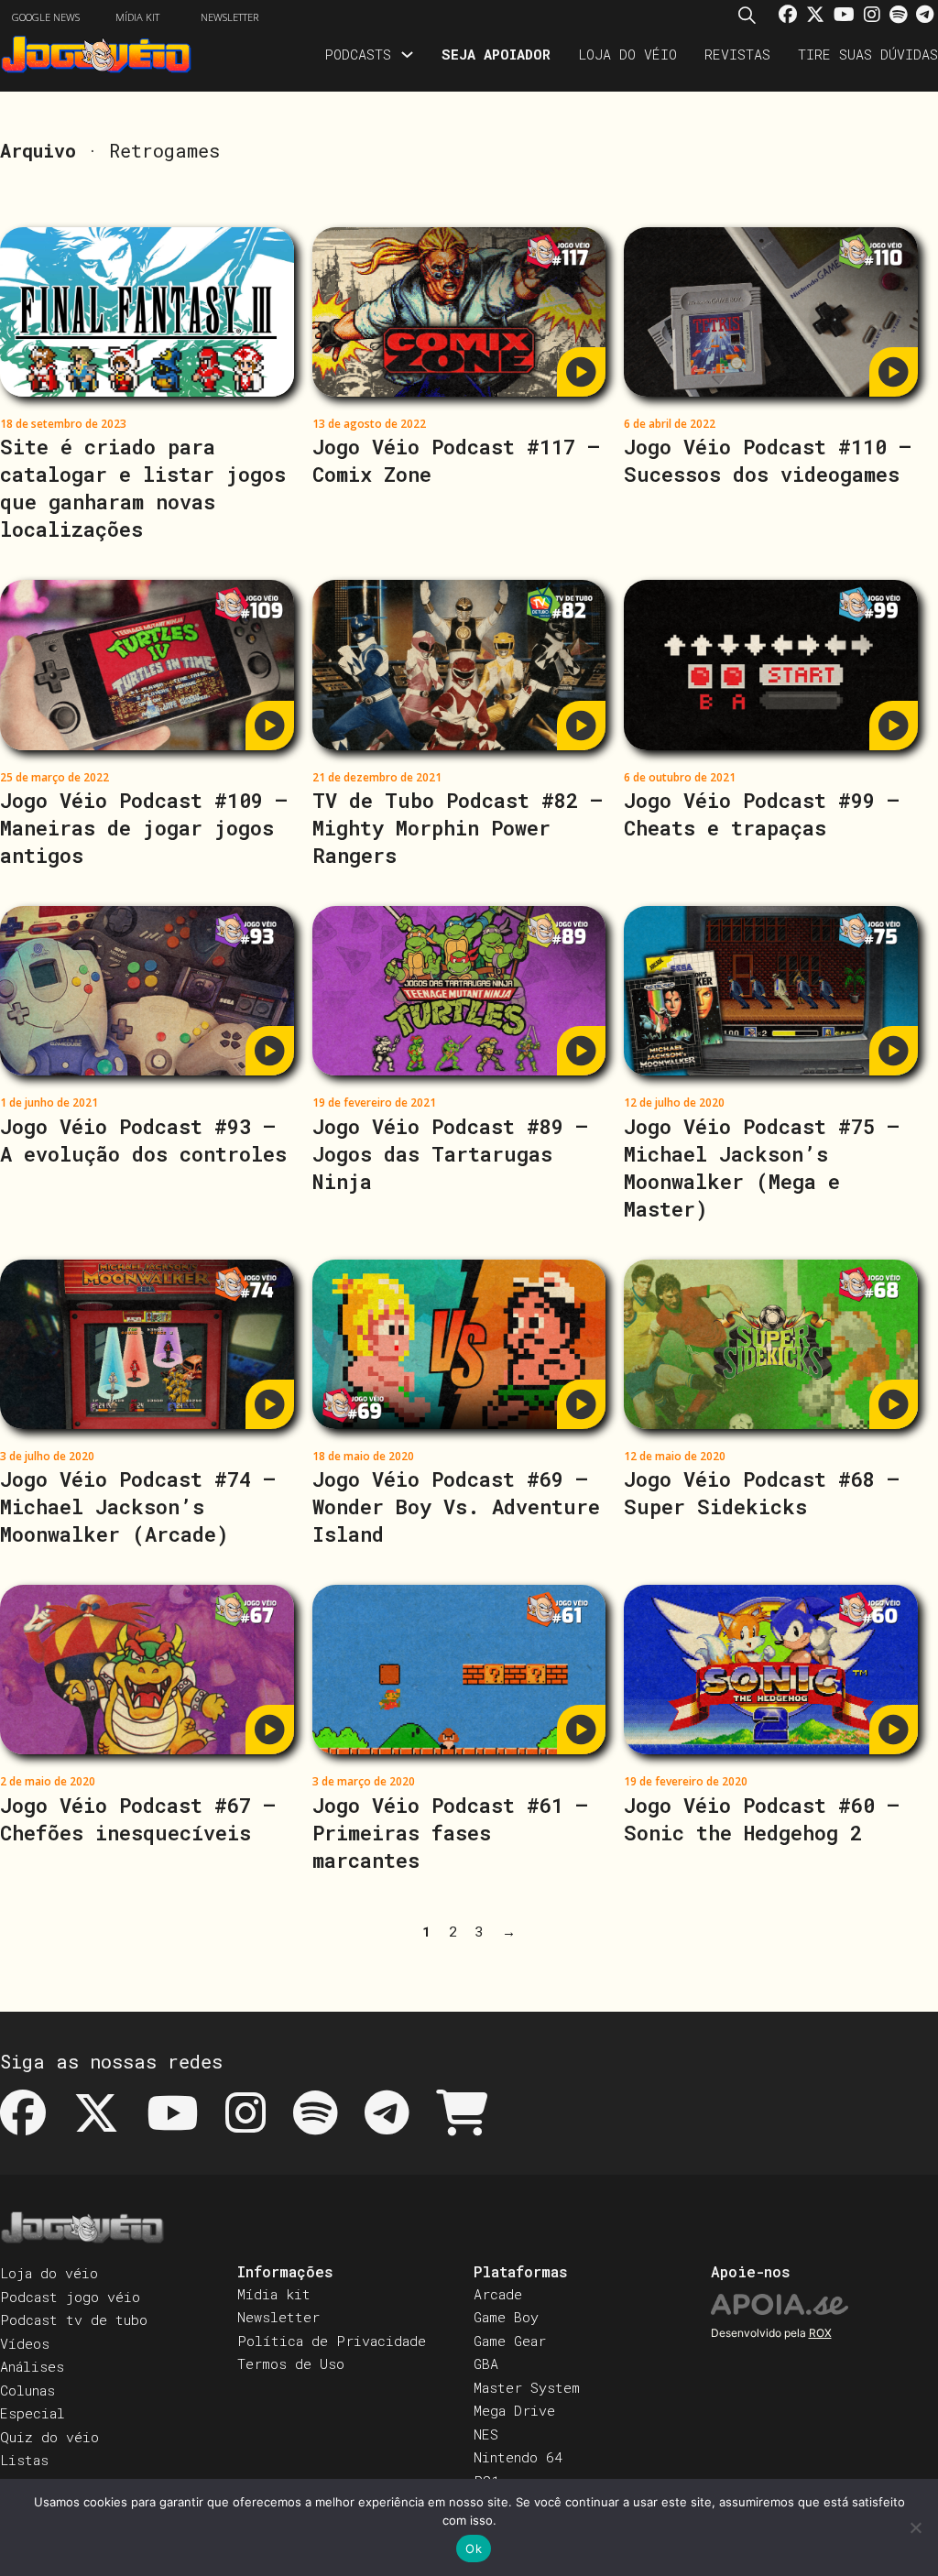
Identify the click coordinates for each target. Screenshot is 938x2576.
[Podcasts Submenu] (407, 55)
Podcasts (358, 54)
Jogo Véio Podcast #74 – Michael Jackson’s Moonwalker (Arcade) (138, 1506)
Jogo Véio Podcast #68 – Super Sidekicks (762, 1493)
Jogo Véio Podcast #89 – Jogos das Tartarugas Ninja (450, 1154)
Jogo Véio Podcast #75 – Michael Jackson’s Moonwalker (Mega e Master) (762, 1168)
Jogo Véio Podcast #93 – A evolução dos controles (143, 1140)
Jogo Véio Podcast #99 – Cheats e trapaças (762, 814)
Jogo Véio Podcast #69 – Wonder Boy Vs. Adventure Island (456, 1506)
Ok (474, 2549)
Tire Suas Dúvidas (868, 54)
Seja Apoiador (496, 54)
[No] (915, 2527)
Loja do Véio (627, 54)
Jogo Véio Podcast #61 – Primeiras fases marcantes (450, 1833)
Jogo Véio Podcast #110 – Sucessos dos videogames (768, 460)
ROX (820, 2333)
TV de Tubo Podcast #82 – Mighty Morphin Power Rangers (458, 828)
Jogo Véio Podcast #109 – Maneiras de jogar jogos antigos (144, 828)
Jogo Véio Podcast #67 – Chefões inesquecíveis (138, 1819)
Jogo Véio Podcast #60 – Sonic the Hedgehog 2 (762, 1819)
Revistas (737, 54)
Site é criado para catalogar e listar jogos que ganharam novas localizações (143, 488)
